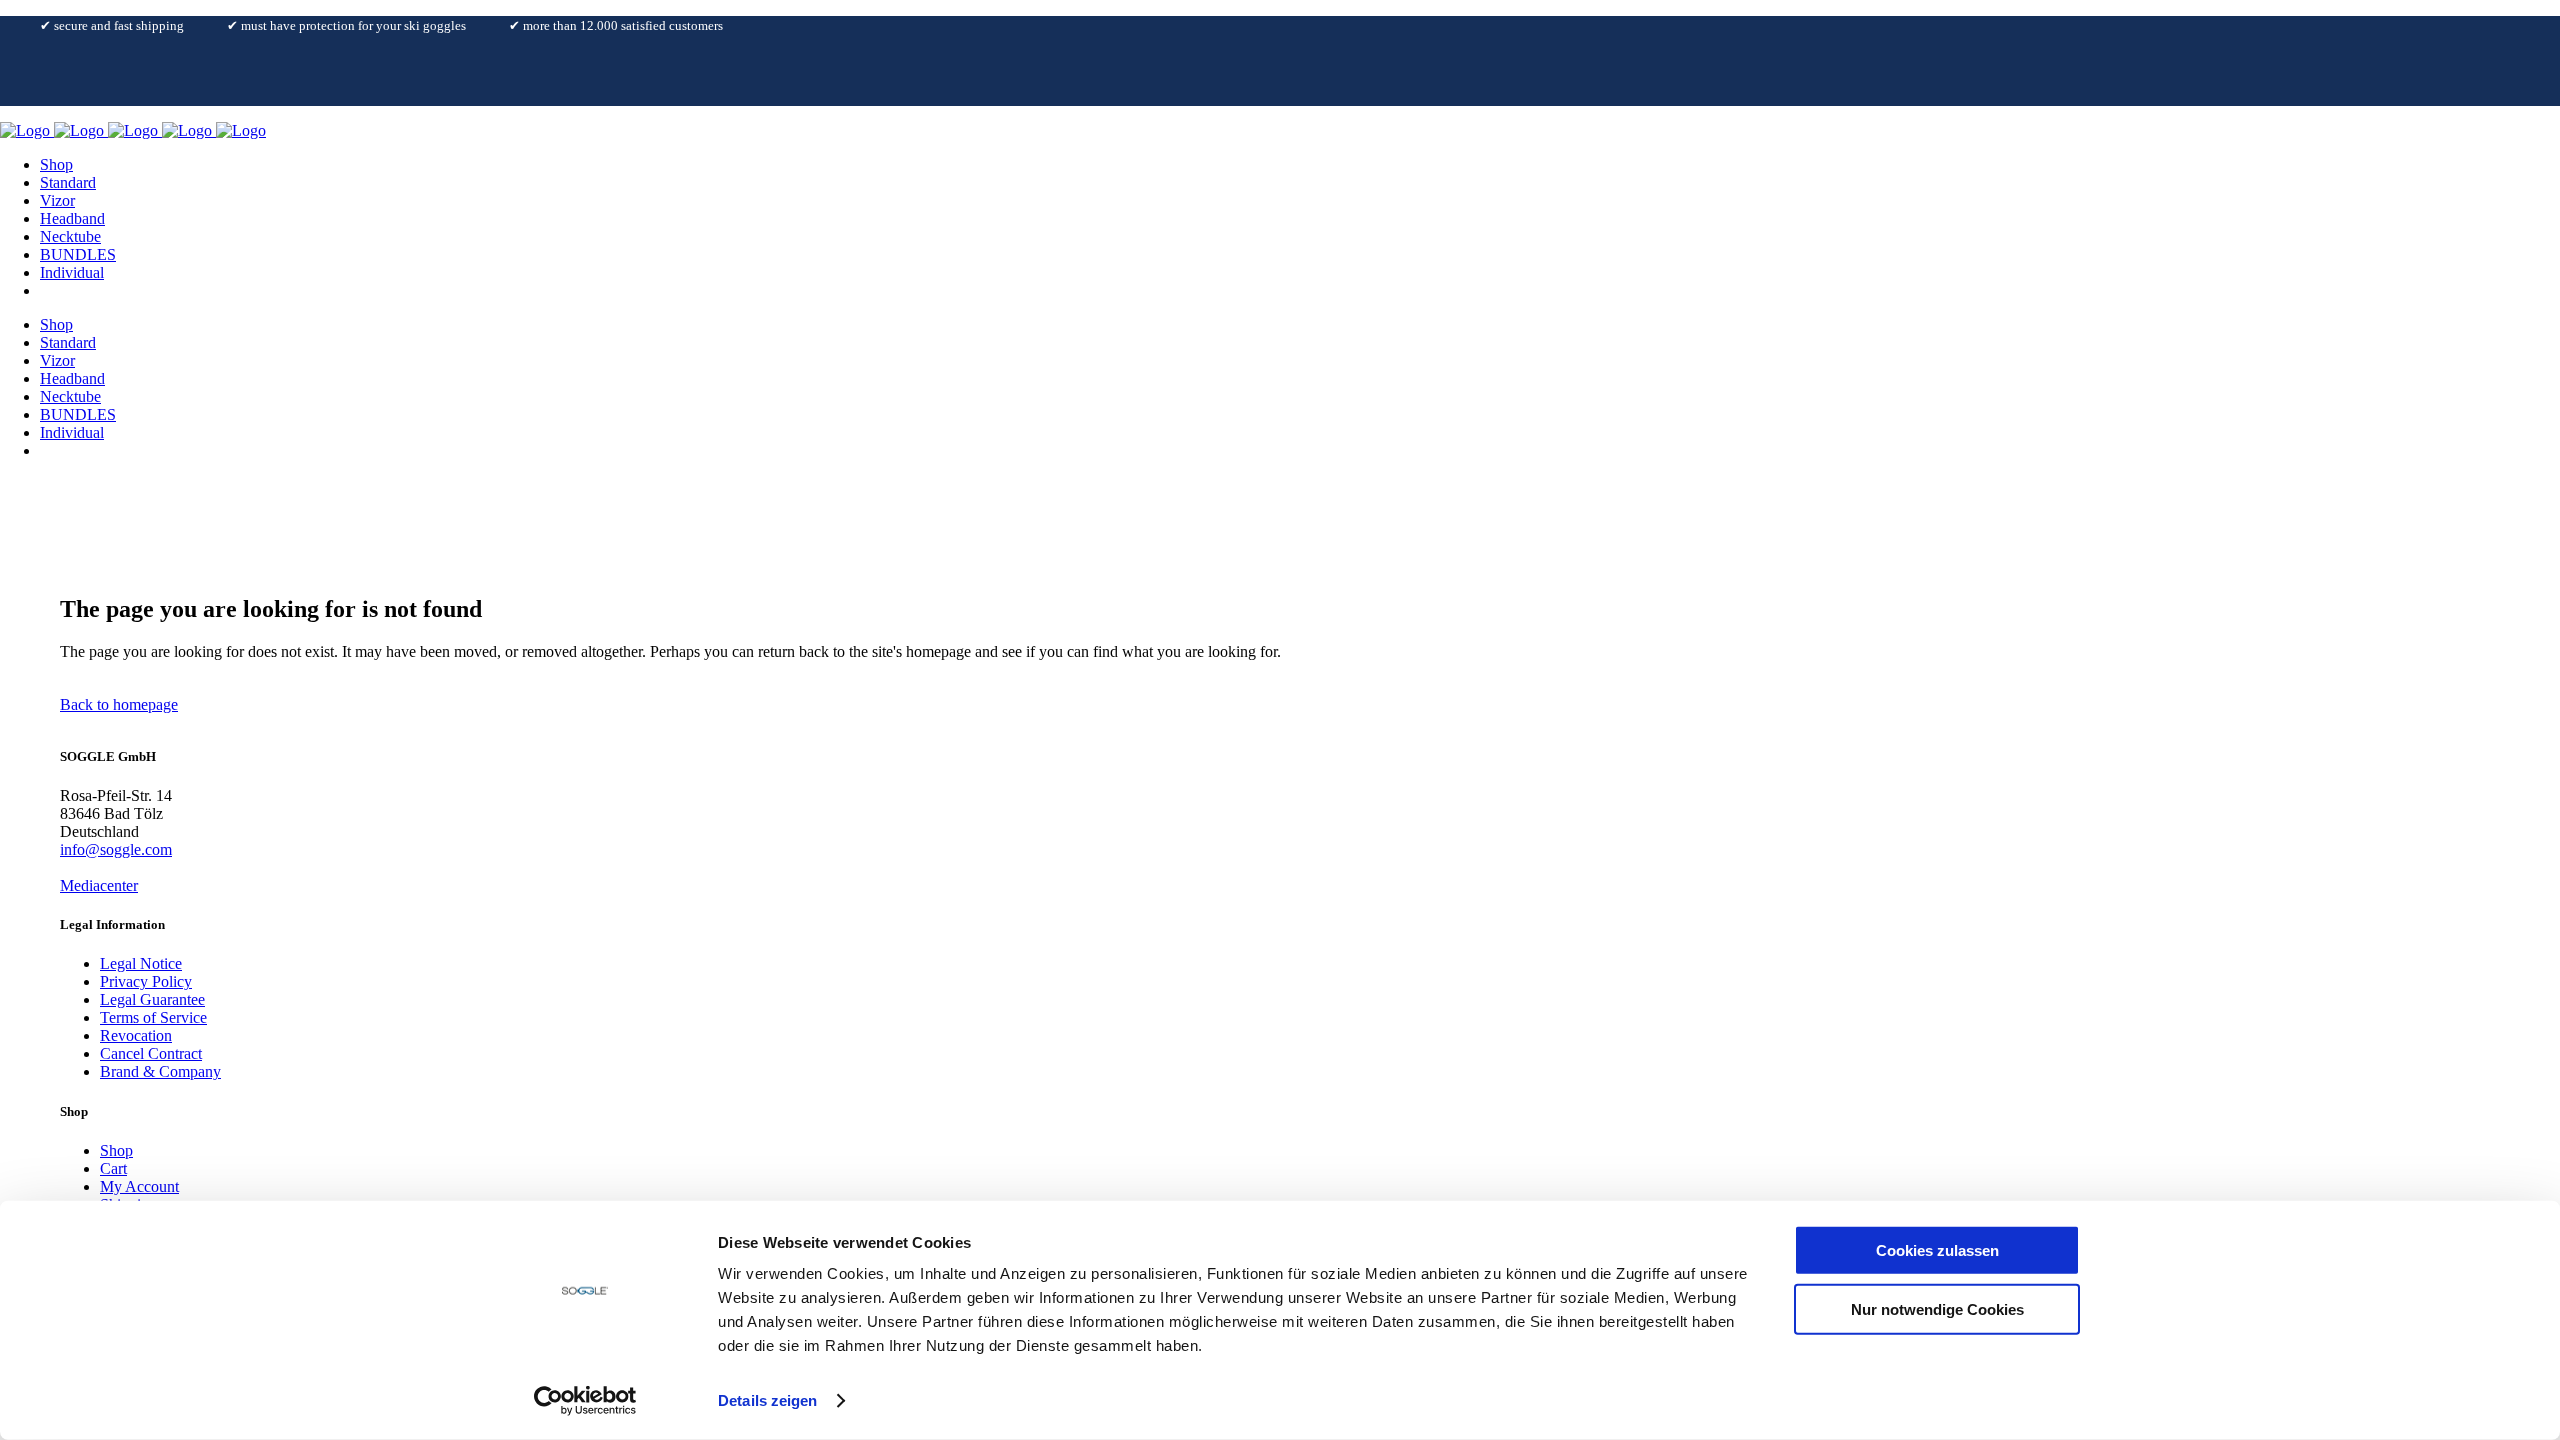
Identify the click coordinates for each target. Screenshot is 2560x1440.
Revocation (136, 1035)
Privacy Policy (146, 981)
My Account (139, 1186)
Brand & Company (160, 1071)
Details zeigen (767, 1400)
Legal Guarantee (152, 999)
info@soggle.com (116, 849)
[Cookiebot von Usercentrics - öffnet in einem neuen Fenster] (585, 1401)
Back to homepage (119, 704)
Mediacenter (99, 885)
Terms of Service (153, 1017)
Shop (116, 1150)
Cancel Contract (151, 1053)
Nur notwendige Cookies (1937, 1308)
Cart (113, 1168)
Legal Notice (141, 963)
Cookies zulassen (1937, 1250)
